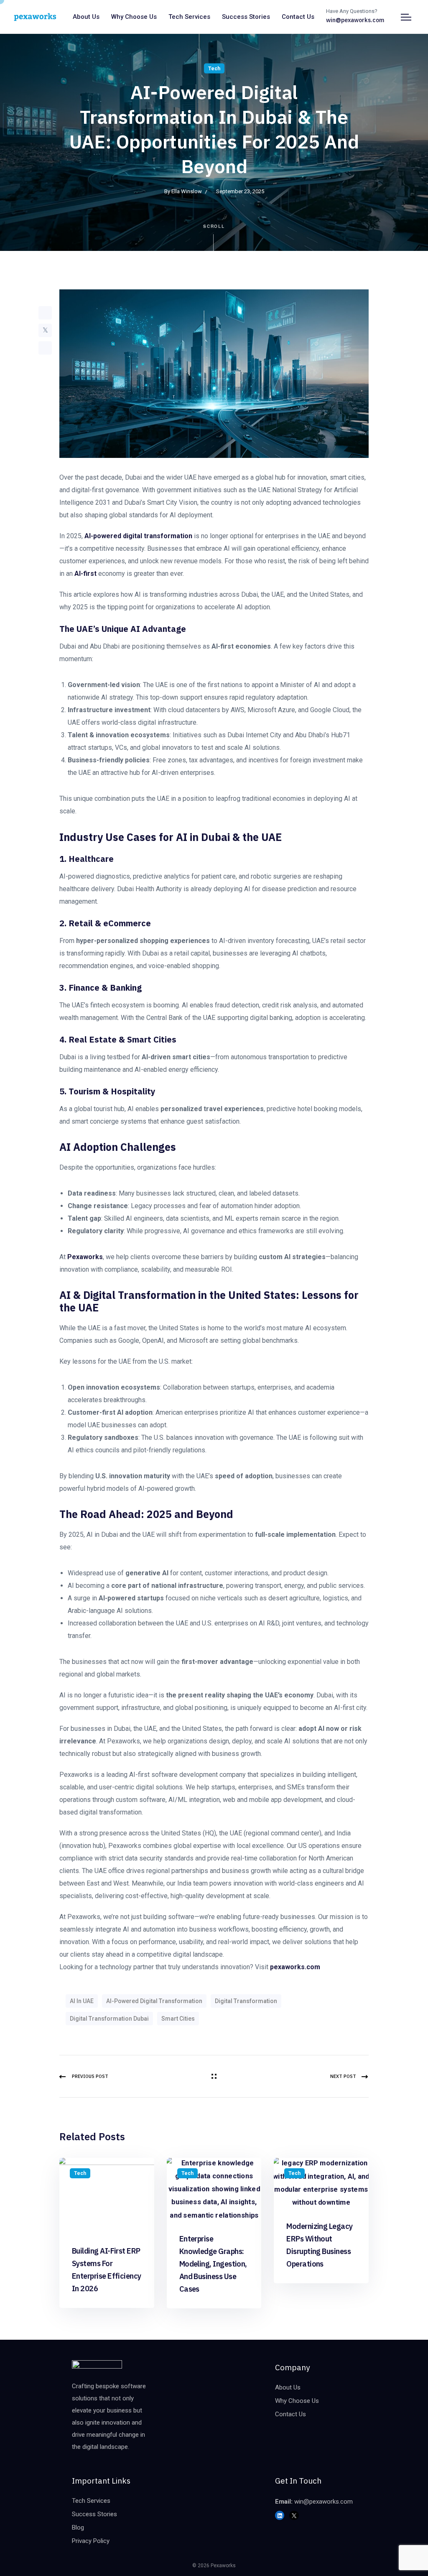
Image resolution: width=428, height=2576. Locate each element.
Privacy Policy (91, 2541)
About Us (86, 17)
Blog (78, 2527)
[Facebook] (45, 313)
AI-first (85, 574)
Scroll (214, 226)
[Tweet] (45, 330)
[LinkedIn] (45, 348)
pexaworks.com (294, 1967)
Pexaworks (85, 1257)
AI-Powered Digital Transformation (154, 2001)
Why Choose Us (134, 17)
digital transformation (246, 2001)
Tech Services (189, 17)
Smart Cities (178, 2019)
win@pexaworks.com (355, 20)
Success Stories (246, 17)
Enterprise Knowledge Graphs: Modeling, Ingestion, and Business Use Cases (213, 2264)
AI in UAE (82, 2001)
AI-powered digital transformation (139, 536)
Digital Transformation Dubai (109, 2019)
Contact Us (298, 17)
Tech (214, 69)
